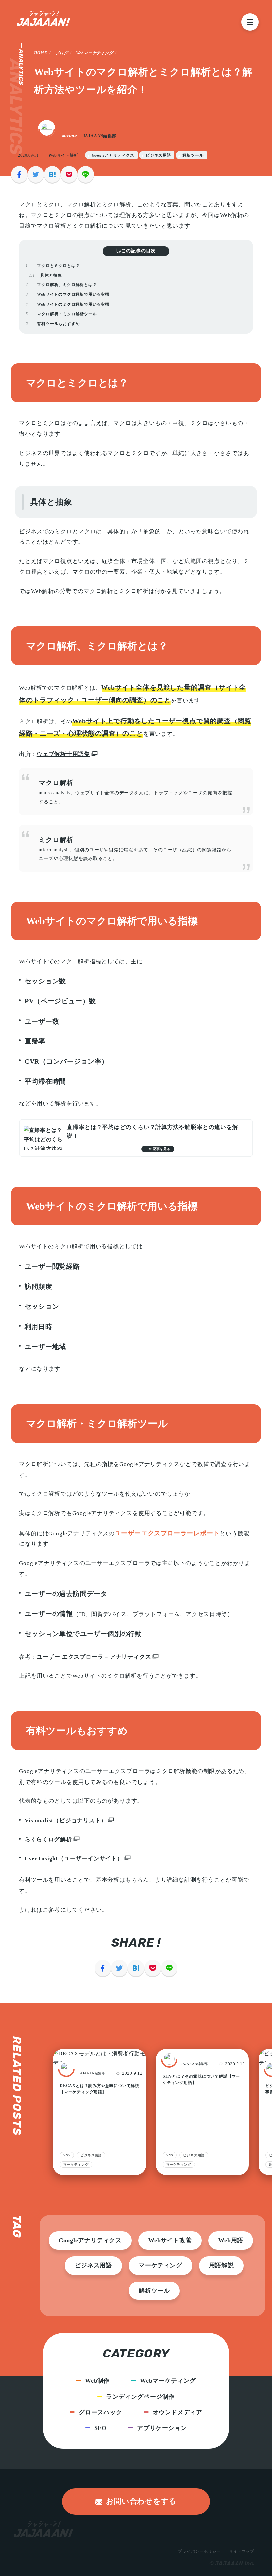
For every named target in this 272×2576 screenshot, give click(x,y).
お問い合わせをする (141, 2501)
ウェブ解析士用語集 (63, 754)
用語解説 (221, 2265)
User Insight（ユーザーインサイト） (74, 1859)
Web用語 (231, 2240)
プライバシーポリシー (199, 2551)
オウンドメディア (177, 2412)
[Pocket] (69, 174)
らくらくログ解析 (48, 1839)
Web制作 (97, 2381)
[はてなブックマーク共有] (52, 174)
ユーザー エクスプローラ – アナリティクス (94, 1657)
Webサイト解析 (63, 155)
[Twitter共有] (36, 174)
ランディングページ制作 (140, 2397)
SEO (101, 2428)
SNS (170, 2155)
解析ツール (193, 155)
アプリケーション (162, 2428)
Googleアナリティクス (113, 155)
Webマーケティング (95, 53)
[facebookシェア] (19, 174)
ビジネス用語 (158, 155)
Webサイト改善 (170, 2240)
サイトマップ (242, 2551)
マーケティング (179, 2164)
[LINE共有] (86, 174)
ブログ (62, 53)
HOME (41, 53)
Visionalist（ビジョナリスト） (66, 1821)
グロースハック (101, 2412)
